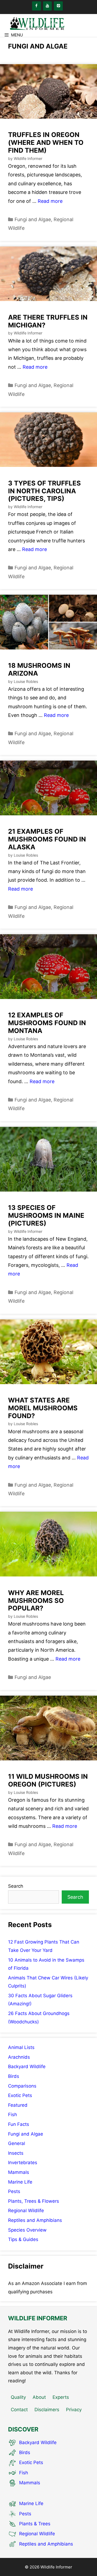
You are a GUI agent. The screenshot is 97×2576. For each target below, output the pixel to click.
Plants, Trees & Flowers (34, 2201)
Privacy (74, 2410)
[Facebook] (37, 6)
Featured (18, 2105)
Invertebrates (23, 2163)
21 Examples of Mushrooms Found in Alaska (47, 839)
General (17, 2143)
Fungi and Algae (33, 219)
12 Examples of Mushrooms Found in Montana (47, 1023)
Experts (61, 2397)
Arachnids (19, 2057)
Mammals (19, 2172)
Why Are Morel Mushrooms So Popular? (36, 1601)
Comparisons (22, 2086)
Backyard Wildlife (27, 2067)
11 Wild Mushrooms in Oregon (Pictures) (48, 1780)
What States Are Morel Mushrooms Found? (43, 1408)
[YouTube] (48, 6)
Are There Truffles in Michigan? (48, 321)
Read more (50, 201)
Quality (18, 2397)
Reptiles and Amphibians (35, 2220)
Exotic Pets (20, 2095)
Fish (13, 2115)
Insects (16, 2153)
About (39, 2397)
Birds (14, 2076)
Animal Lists (21, 2047)
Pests (14, 2191)
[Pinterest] (58, 6)
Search (16, 1886)
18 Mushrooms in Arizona (39, 669)
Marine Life (20, 2182)
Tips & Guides (23, 2239)
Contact (19, 2410)
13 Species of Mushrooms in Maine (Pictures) (46, 1215)
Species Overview (27, 2230)
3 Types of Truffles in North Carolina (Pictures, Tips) (44, 491)
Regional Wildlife (26, 2211)
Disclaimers (47, 2410)
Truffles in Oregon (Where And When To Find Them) (46, 143)
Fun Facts (19, 2124)
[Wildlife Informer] (36, 23)
